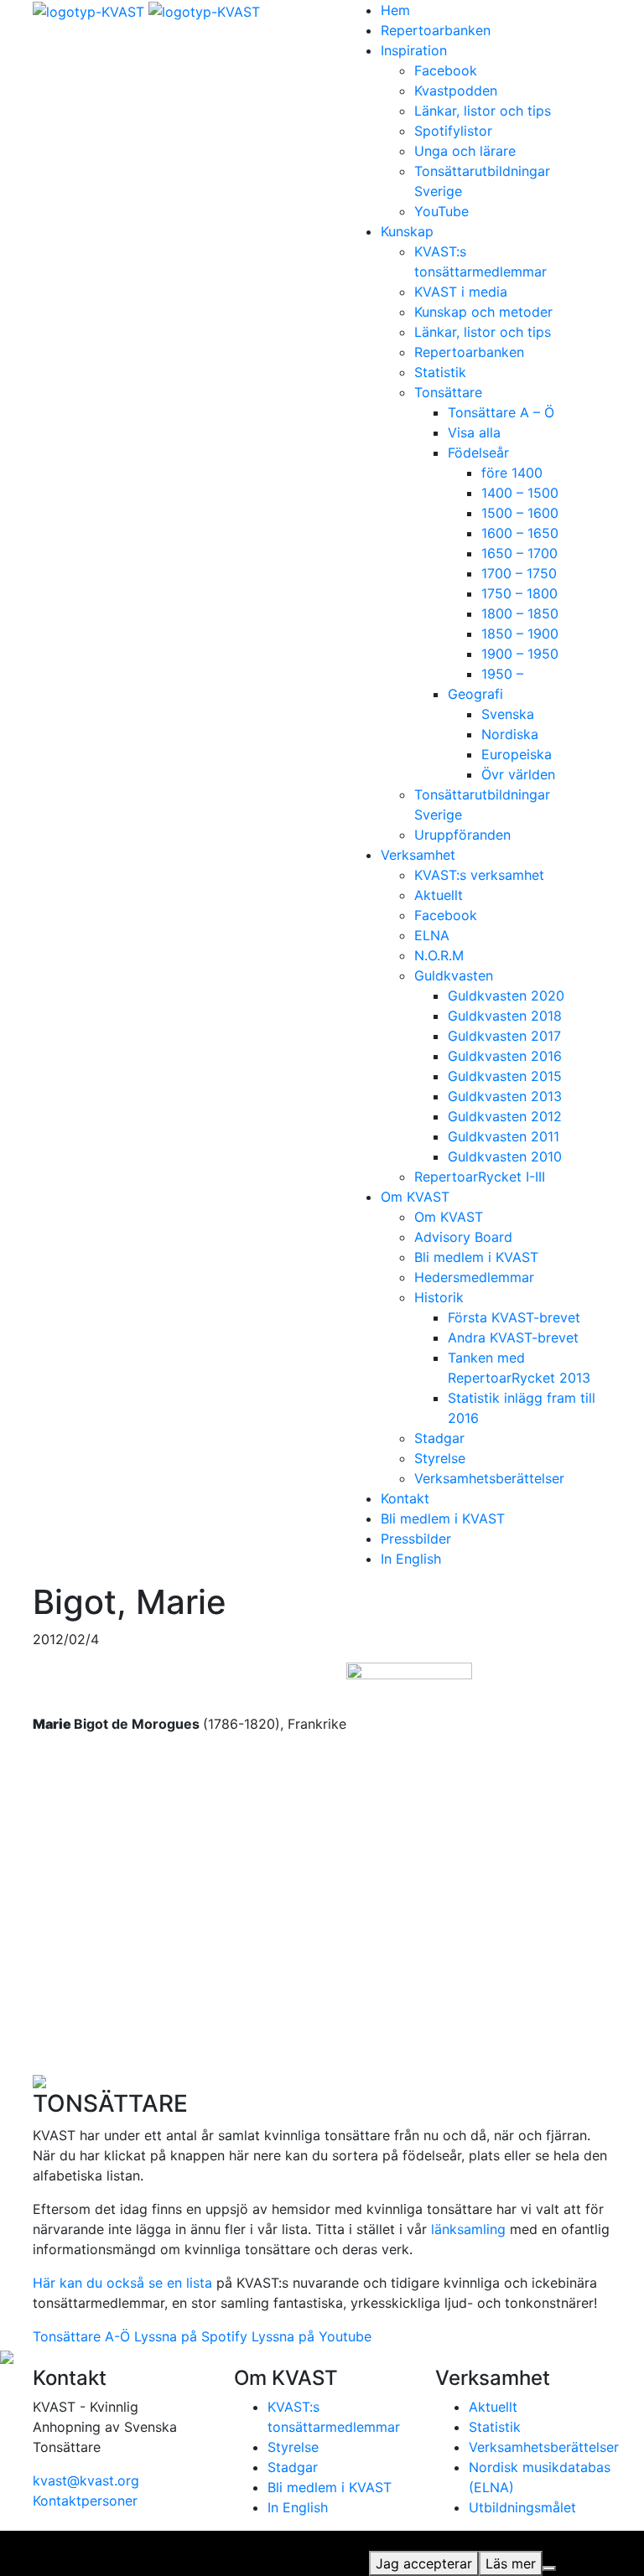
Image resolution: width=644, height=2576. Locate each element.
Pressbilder (416, 1539)
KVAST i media (461, 292)
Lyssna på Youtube (312, 2336)
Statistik (440, 372)
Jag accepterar (424, 2563)
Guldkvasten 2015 (505, 1076)
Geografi (475, 694)
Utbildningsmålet (522, 2507)
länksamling (468, 2229)
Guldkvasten (454, 975)
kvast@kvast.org (86, 2480)
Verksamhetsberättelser (489, 1478)
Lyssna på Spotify (191, 2336)
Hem (395, 10)
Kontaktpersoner (85, 2501)
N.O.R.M (439, 955)
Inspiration (414, 50)
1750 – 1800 (519, 593)
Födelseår (478, 453)
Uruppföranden (462, 835)
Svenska (508, 714)
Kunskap (407, 231)
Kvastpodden (456, 91)
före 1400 (512, 473)
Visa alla (474, 432)
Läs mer (511, 2563)
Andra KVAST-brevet (513, 1337)
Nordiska (510, 734)
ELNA (432, 935)
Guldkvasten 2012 (505, 1116)
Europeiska (517, 754)
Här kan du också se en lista (122, 2283)
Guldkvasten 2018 (505, 1016)
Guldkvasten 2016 (505, 1056)
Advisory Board (463, 1237)
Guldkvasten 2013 (505, 1096)
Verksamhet (418, 855)
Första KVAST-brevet (514, 1317)
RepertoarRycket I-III (480, 1177)
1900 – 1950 (520, 654)
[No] (549, 2568)
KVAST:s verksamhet (479, 875)
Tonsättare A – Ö (501, 412)
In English (411, 1559)
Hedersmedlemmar (474, 1277)
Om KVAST (415, 1197)
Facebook (446, 70)
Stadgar (439, 1438)
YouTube (441, 211)
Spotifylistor (453, 131)
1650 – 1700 (519, 553)
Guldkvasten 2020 (506, 996)
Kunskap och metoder (483, 312)
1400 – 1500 (520, 493)
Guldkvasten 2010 (505, 1156)
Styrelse (440, 1458)
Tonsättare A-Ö (81, 2336)
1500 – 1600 (520, 513)
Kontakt (405, 1498)
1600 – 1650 (520, 533)
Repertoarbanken (436, 30)
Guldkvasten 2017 (504, 1036)
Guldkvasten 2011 (504, 1136)
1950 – (502, 674)
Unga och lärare (465, 151)
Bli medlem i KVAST (476, 1257)
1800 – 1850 (520, 613)
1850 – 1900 (520, 634)
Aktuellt (439, 895)
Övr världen (518, 774)
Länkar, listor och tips (483, 111)
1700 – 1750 (519, 573)
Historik (439, 1297)
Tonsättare (448, 392)
